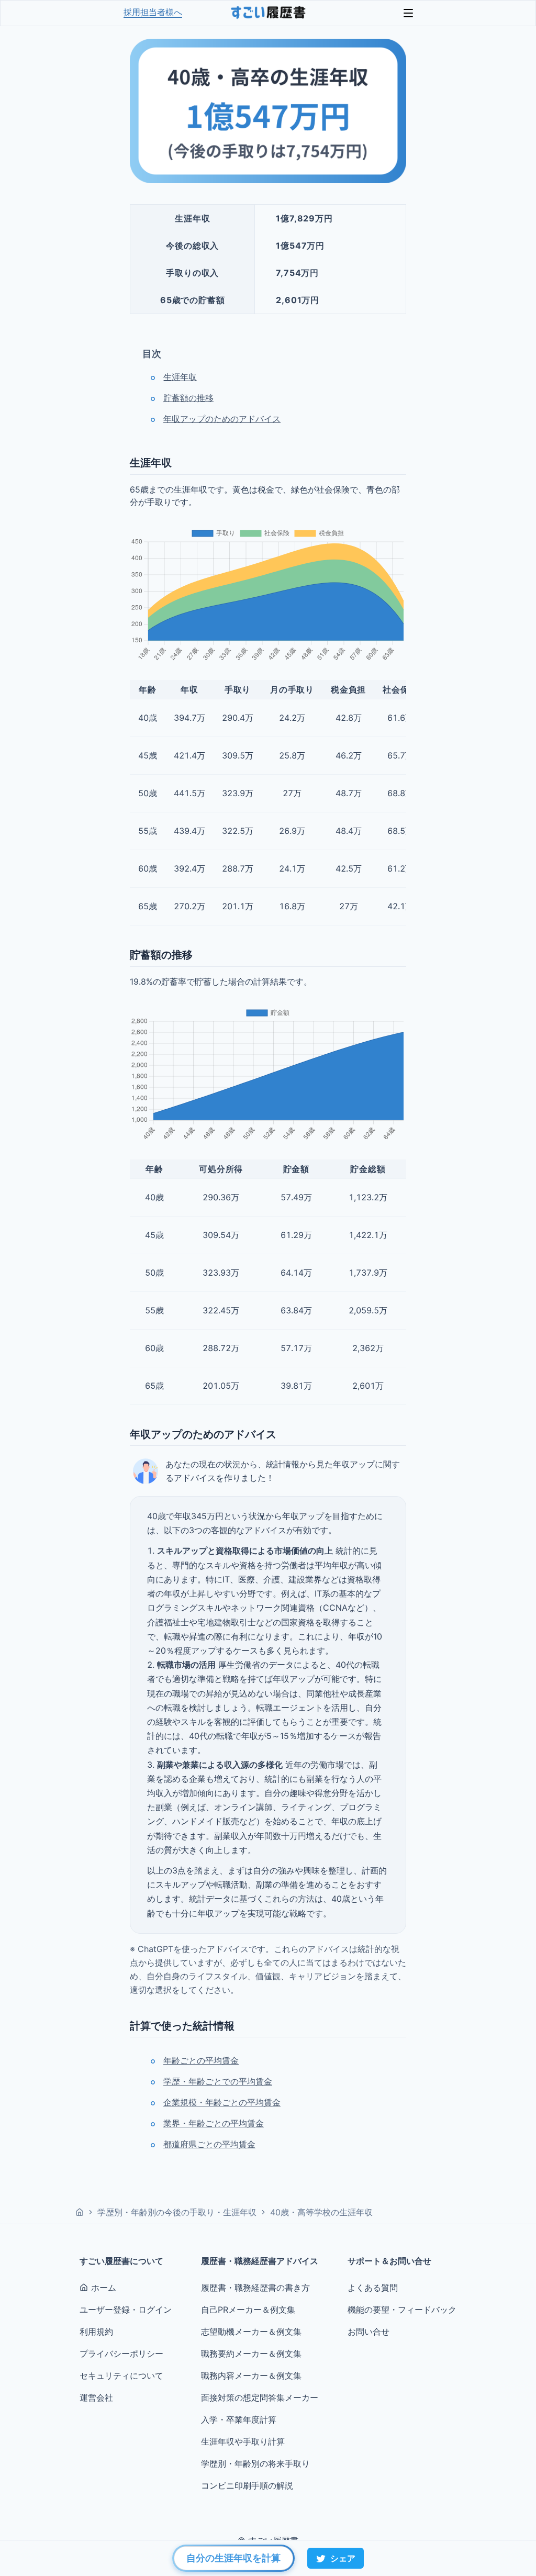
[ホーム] (80, 2212)
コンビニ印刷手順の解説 (247, 2485)
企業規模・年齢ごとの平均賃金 (222, 2102)
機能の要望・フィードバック (402, 2310)
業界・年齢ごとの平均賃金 (214, 2123)
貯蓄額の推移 (188, 398)
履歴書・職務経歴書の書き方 (255, 2288)
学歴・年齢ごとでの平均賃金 (218, 2081)
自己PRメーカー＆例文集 (248, 2310)
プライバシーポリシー (121, 2354)
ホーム (104, 2288)
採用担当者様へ (153, 12)
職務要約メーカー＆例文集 (251, 2354)
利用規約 (96, 2332)
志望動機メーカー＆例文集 (251, 2332)
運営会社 (96, 2397)
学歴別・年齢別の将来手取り (255, 2463)
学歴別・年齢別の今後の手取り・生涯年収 (177, 2212)
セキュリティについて (121, 2376)
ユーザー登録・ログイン (126, 2310)
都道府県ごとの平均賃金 (209, 2144)
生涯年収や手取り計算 (243, 2441)
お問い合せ (368, 2332)
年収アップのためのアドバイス (222, 419)
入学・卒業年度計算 (239, 2419)
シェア (343, 2558)
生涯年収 (180, 377)
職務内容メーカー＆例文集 (251, 2376)
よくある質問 (373, 2288)
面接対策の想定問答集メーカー (260, 2397)
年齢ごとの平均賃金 (201, 2060)
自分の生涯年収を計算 (233, 2558)
